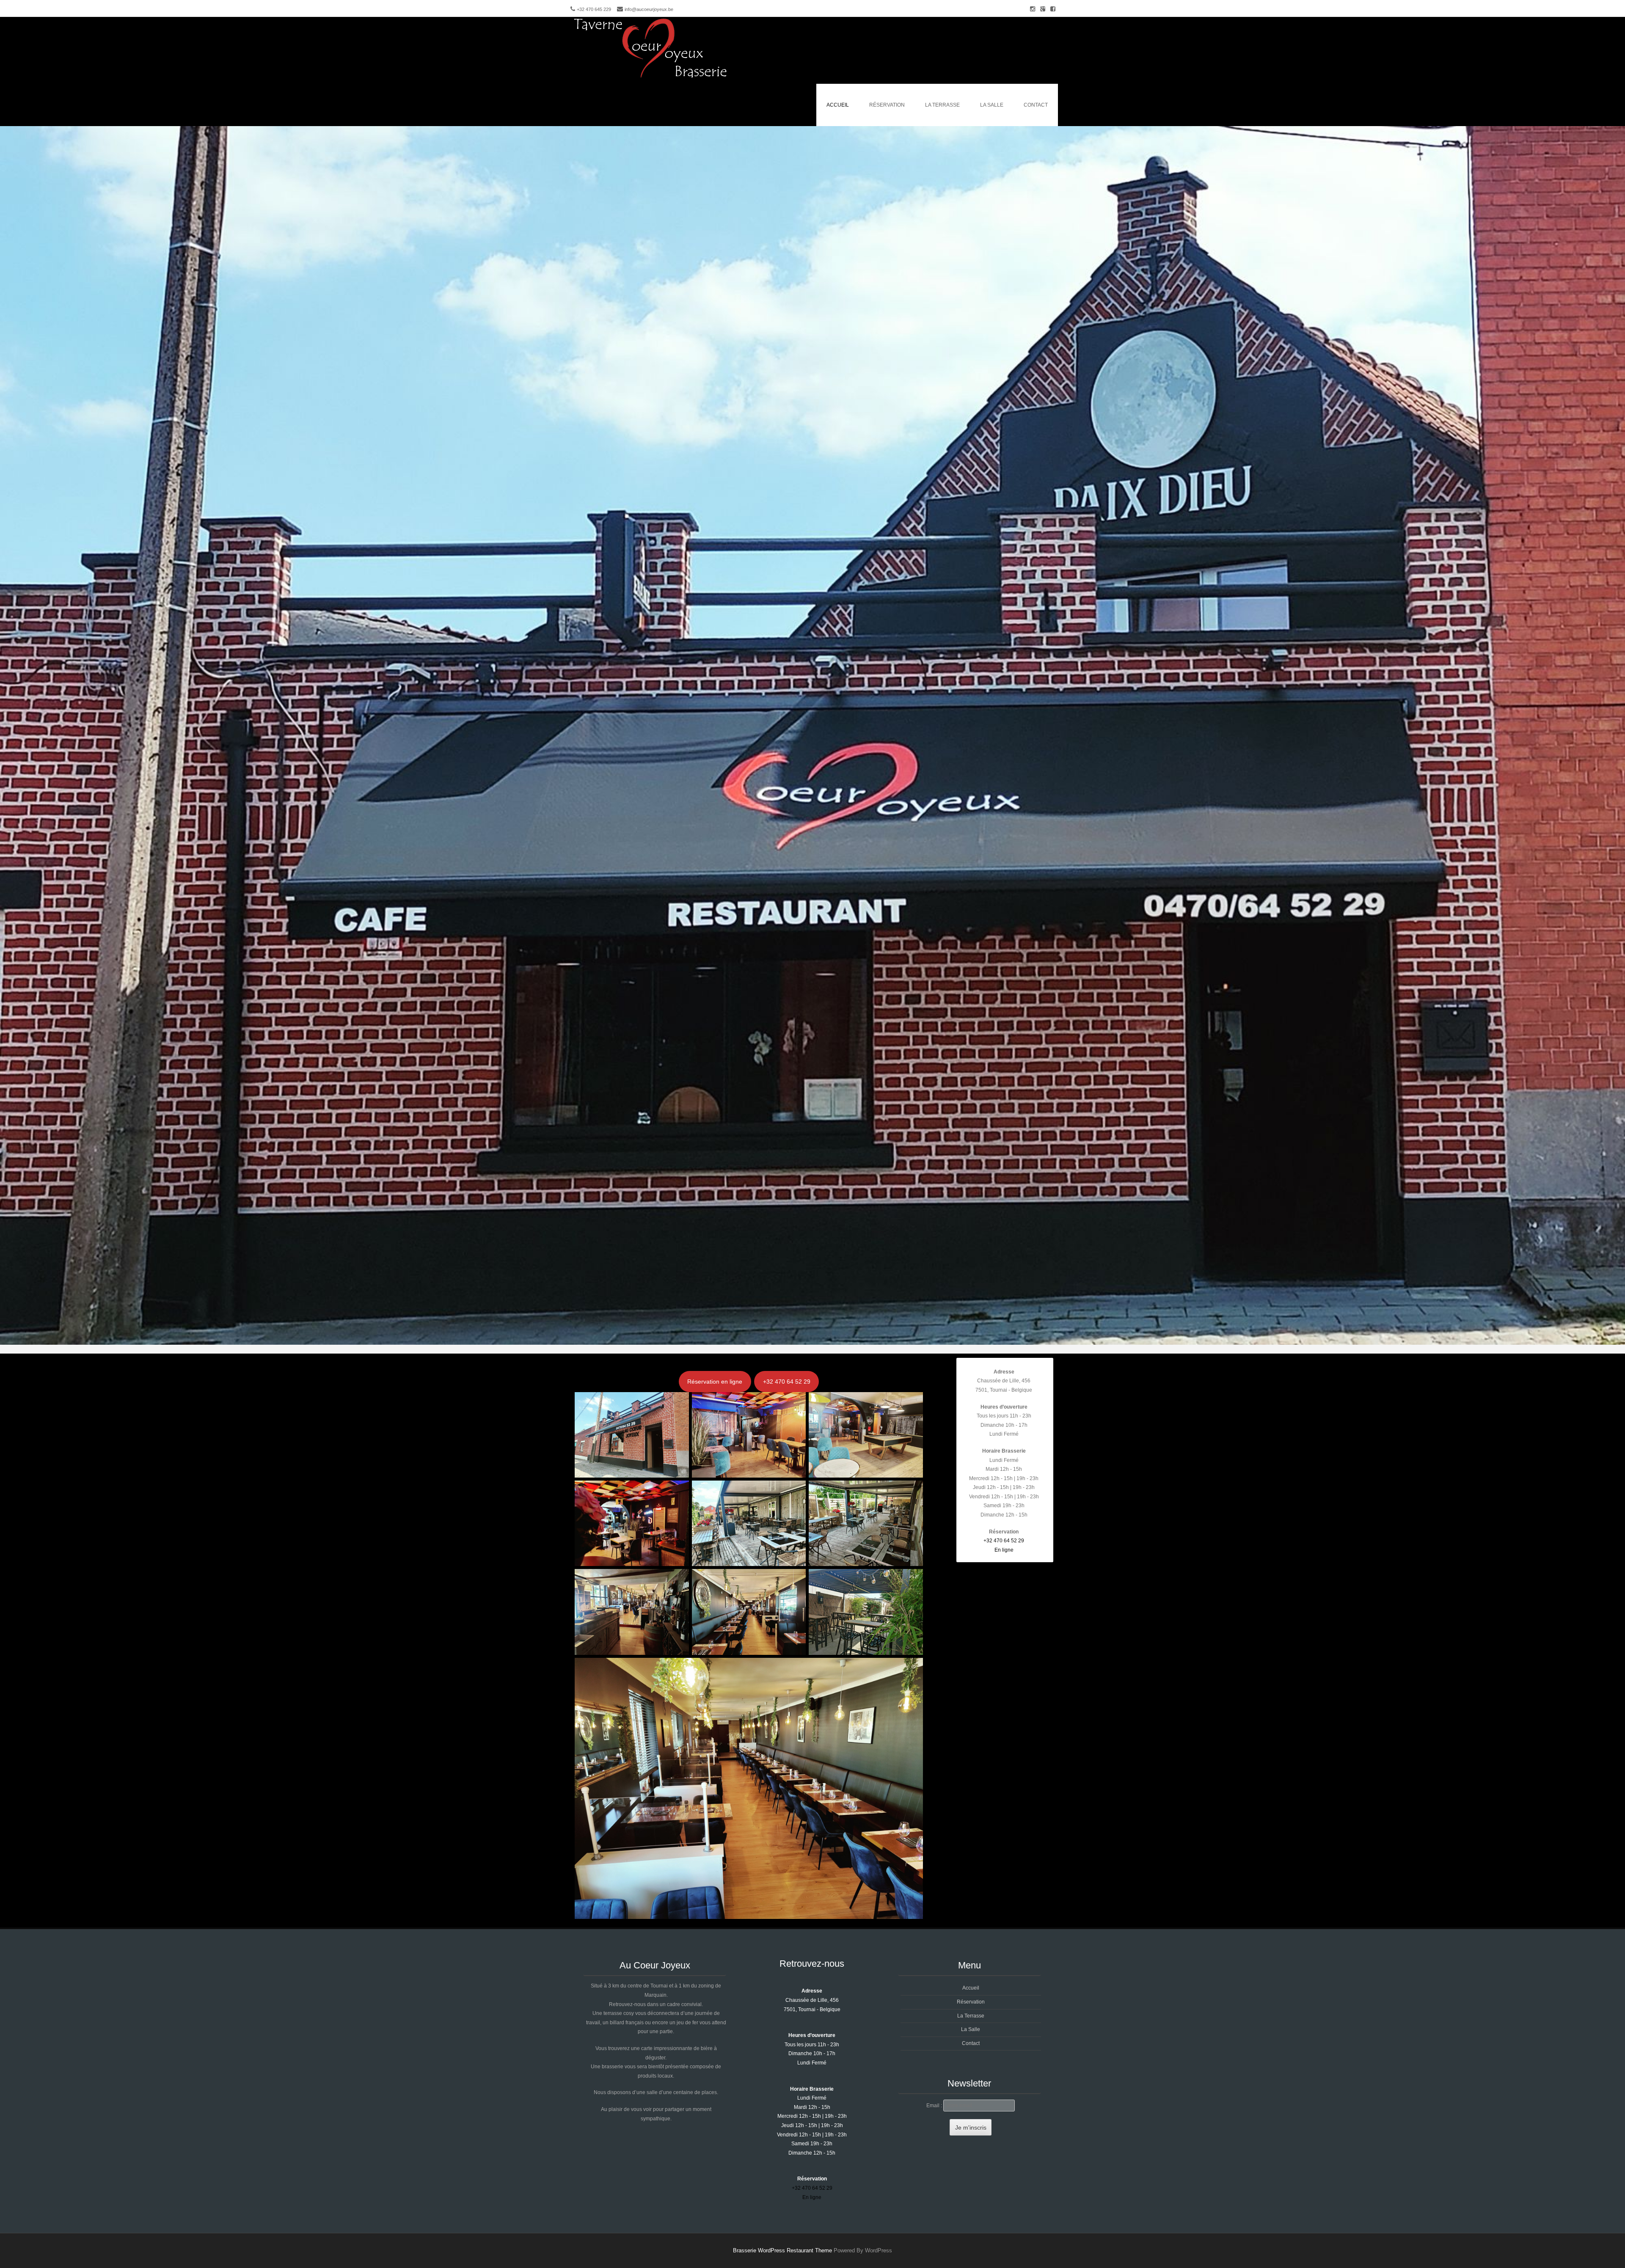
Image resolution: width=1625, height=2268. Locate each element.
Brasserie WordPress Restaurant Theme (782, 2250)
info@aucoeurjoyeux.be (649, 9)
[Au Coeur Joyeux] (652, 78)
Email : (935, 2106)
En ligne (1004, 1550)
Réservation (887, 105)
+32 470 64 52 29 (787, 1382)
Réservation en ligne (715, 1382)
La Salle (992, 105)
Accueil (838, 105)
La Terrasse (942, 105)
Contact (1036, 105)
